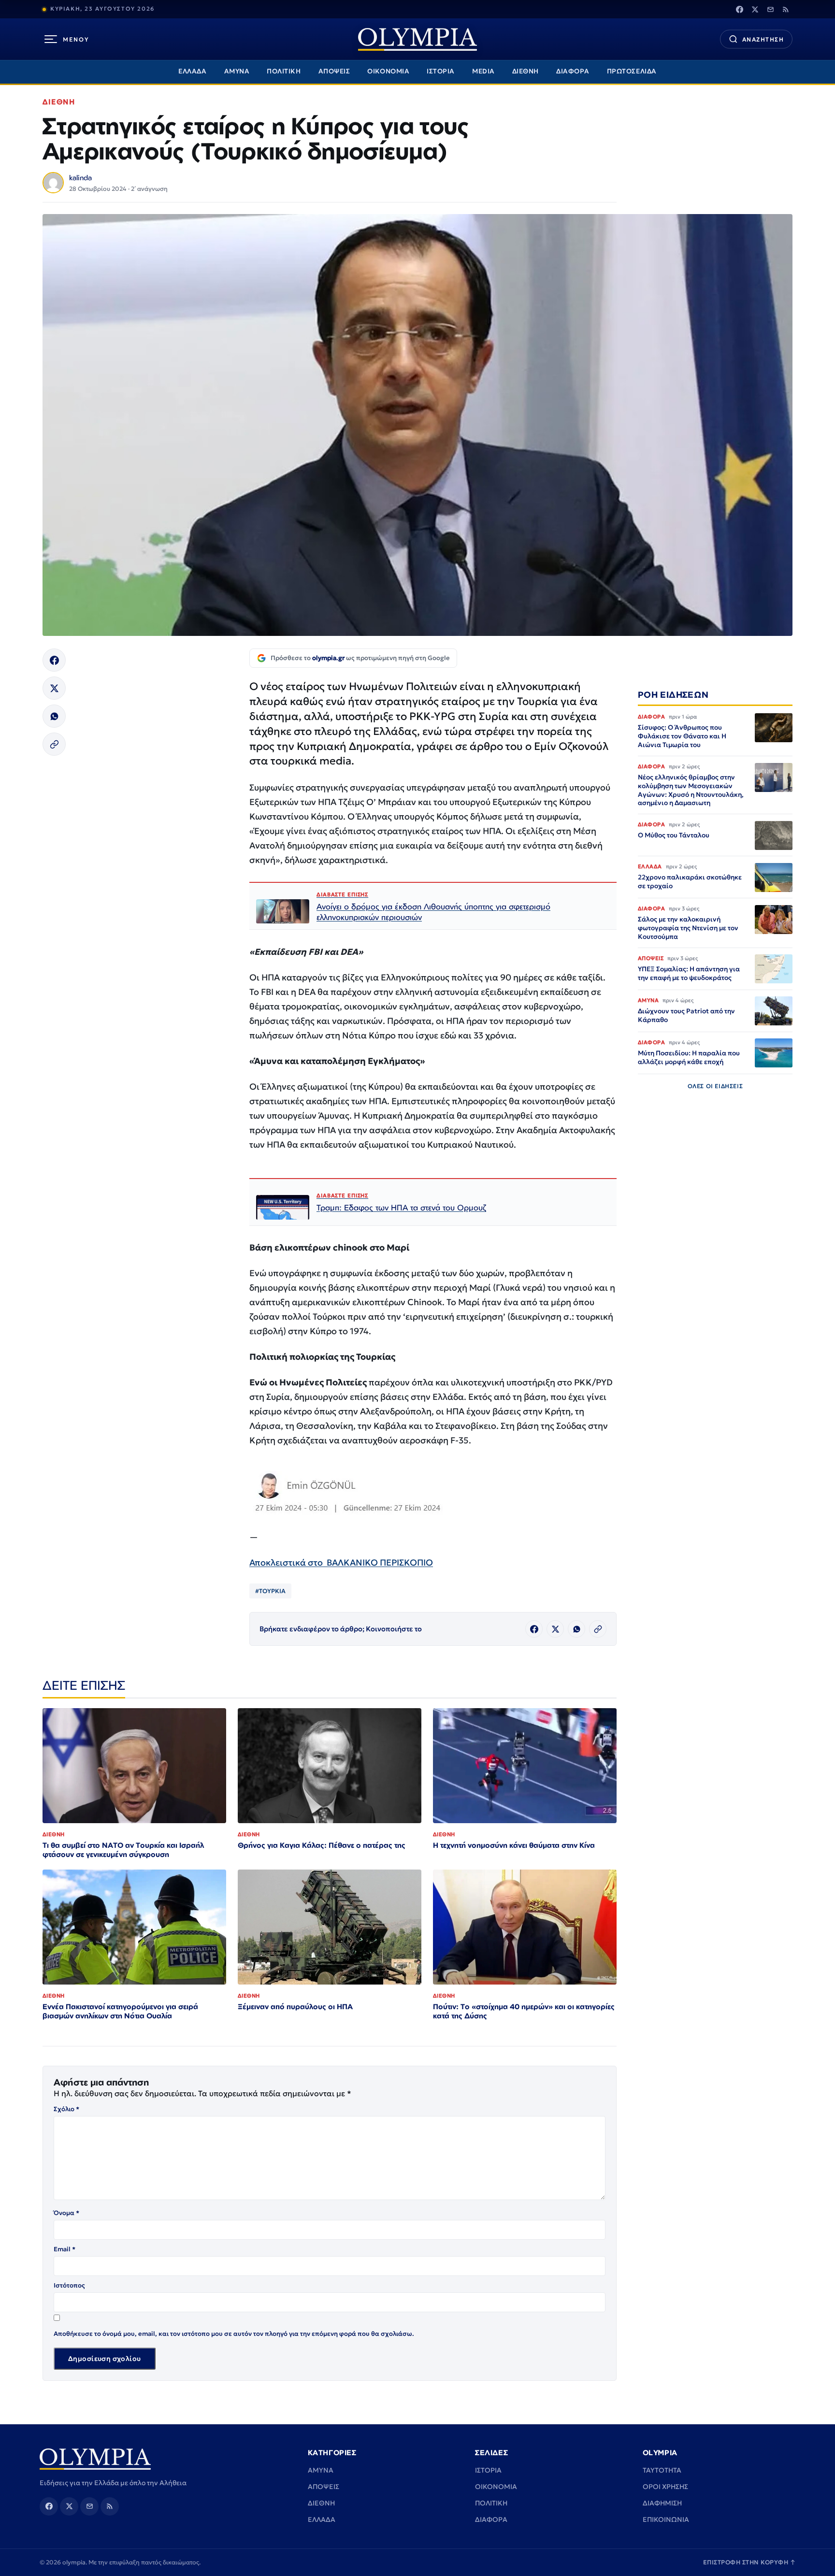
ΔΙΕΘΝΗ (525, 71)
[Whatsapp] (54, 716)
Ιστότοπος (69, 2285)
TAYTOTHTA (662, 2470)
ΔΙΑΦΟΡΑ (573, 71)
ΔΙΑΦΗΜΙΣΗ (662, 2503)
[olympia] (417, 39)
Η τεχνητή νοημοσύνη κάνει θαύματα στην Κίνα (514, 1845)
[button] (346, 1494)
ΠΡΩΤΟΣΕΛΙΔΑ (632, 71)
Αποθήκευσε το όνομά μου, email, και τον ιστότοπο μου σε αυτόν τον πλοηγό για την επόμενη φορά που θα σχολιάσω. (234, 2334)
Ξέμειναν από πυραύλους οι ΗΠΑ (295, 2007)
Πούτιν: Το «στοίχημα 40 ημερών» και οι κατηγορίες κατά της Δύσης (524, 2011)
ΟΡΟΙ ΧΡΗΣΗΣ (665, 2487)
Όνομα (66, 2213)
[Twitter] (755, 9)
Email (65, 2249)
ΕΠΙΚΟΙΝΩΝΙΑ (666, 2519)
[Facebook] (739, 9)
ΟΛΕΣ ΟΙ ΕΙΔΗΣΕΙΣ (715, 1086)
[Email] (770, 9)
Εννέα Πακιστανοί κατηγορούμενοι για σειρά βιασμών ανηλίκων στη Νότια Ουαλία (120, 2011)
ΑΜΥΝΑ (237, 71)
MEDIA (483, 71)
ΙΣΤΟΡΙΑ (441, 71)
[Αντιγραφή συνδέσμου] (54, 744)
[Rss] (786, 9)
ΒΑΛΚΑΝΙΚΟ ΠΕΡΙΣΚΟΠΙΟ (380, 1562)
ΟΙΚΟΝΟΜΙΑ (388, 71)
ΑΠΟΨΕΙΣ (334, 71)
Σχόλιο (66, 2109)
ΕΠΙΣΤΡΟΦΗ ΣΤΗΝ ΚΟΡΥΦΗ (749, 2562)
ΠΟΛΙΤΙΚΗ (284, 71)
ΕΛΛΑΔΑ (192, 71)
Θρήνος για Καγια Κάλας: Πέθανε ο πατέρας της (322, 1845)
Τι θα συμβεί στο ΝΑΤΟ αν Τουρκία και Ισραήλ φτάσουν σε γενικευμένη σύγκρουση (123, 1850)
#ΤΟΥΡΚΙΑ (270, 1591)
